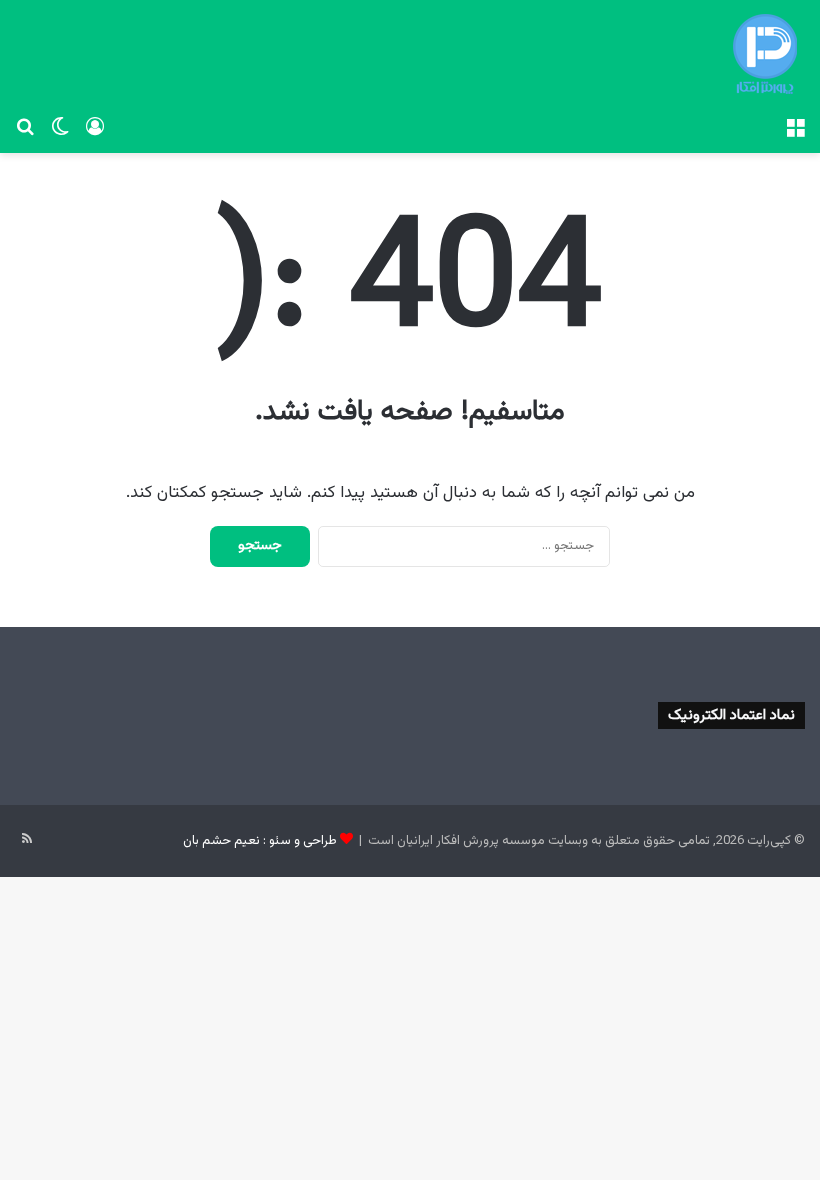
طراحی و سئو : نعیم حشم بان (260, 841)
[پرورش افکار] (765, 54)
